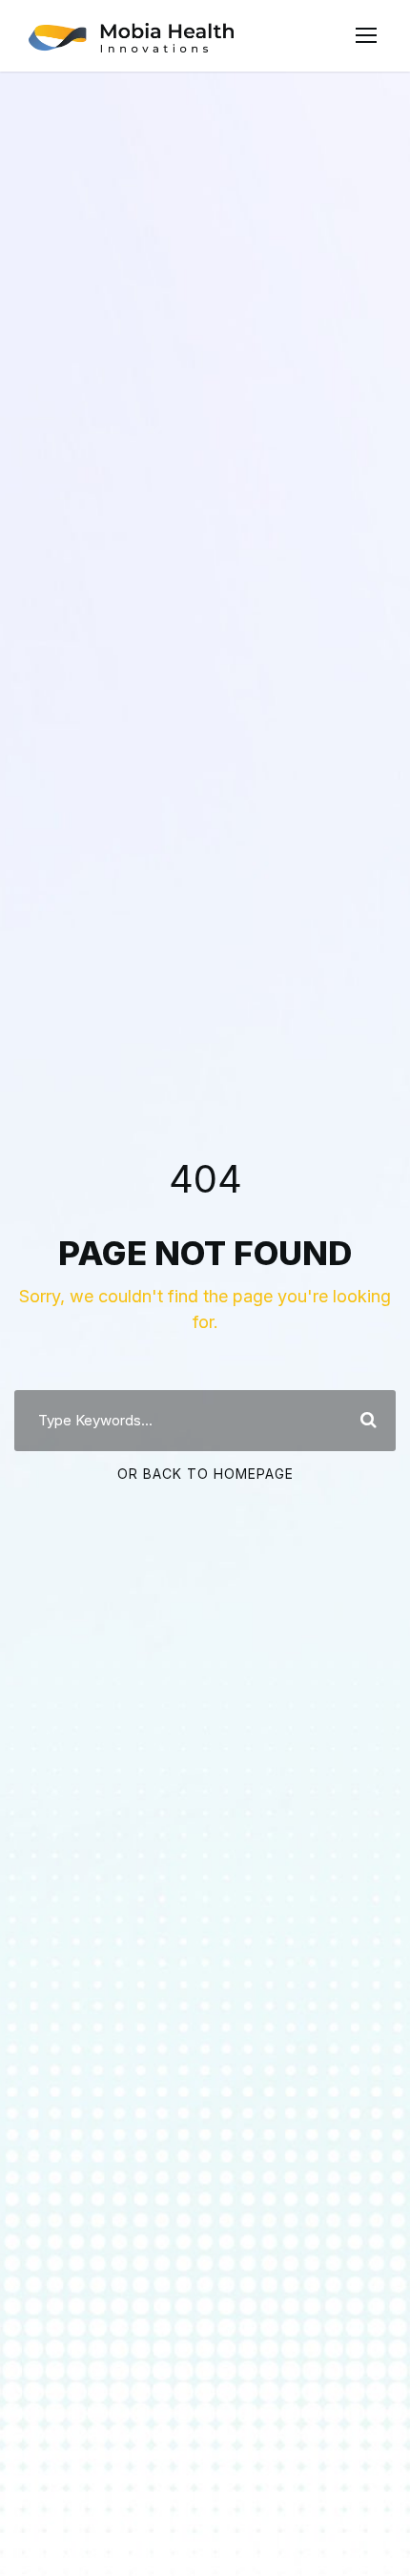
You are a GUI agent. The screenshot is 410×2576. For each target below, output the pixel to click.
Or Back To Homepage (205, 1474)
